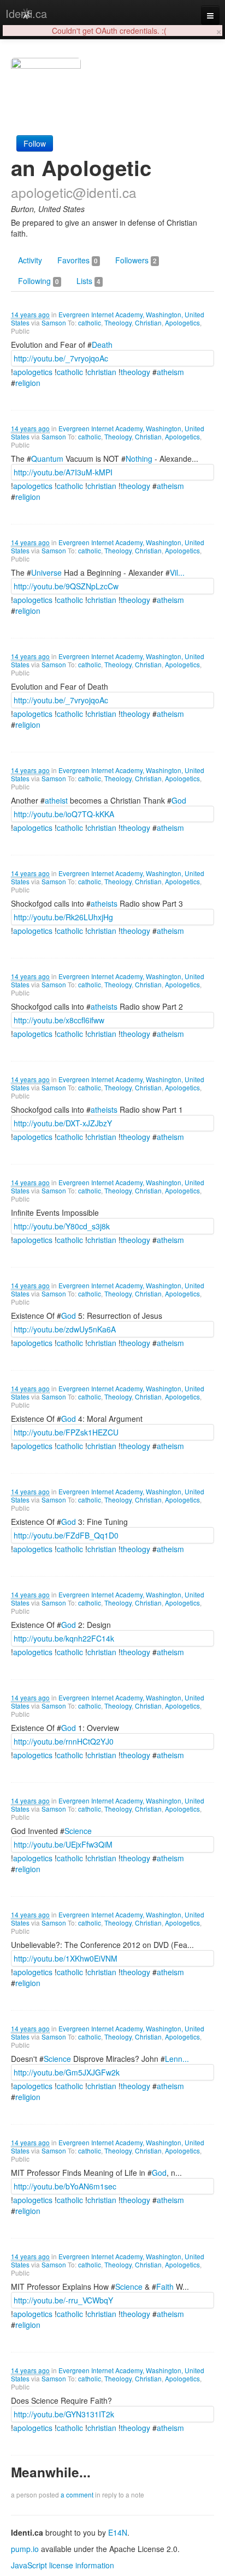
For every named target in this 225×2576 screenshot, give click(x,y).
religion (28, 383)
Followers (136, 260)
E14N (118, 2532)
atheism (170, 372)
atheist (56, 800)
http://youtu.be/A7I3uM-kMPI (63, 472)
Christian (148, 322)
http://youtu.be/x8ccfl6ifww (59, 1020)
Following (39, 281)
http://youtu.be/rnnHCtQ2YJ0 (64, 1741)
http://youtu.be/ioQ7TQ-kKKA (64, 814)
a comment (77, 2494)
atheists (104, 903)
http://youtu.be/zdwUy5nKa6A (65, 1329)
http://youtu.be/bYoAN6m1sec (65, 2186)
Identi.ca (26, 13)
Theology (118, 322)
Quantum (47, 459)
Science (78, 1831)
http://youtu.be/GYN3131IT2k (64, 2414)
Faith (165, 2287)
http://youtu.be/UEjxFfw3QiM (63, 1844)
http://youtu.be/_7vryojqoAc (61, 358)
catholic (90, 322)
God (179, 800)
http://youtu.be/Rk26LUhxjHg (63, 917)
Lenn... (177, 2059)
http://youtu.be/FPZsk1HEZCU (66, 1432)
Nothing (139, 459)
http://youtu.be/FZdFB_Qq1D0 (66, 1535)
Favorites (78, 260)
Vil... (177, 572)
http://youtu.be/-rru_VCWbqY (63, 2300)
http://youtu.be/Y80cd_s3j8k (62, 1226)
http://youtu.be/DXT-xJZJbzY (63, 1123)
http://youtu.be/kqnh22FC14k (64, 1638)
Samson (54, 322)
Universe (46, 572)
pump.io (25, 2549)
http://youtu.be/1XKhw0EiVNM (66, 1958)
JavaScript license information (63, 2565)
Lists (88, 281)
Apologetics (182, 322)
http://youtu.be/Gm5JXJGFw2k (67, 2072)
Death (102, 345)
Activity (30, 260)
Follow (35, 143)
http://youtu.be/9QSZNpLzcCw (66, 586)
